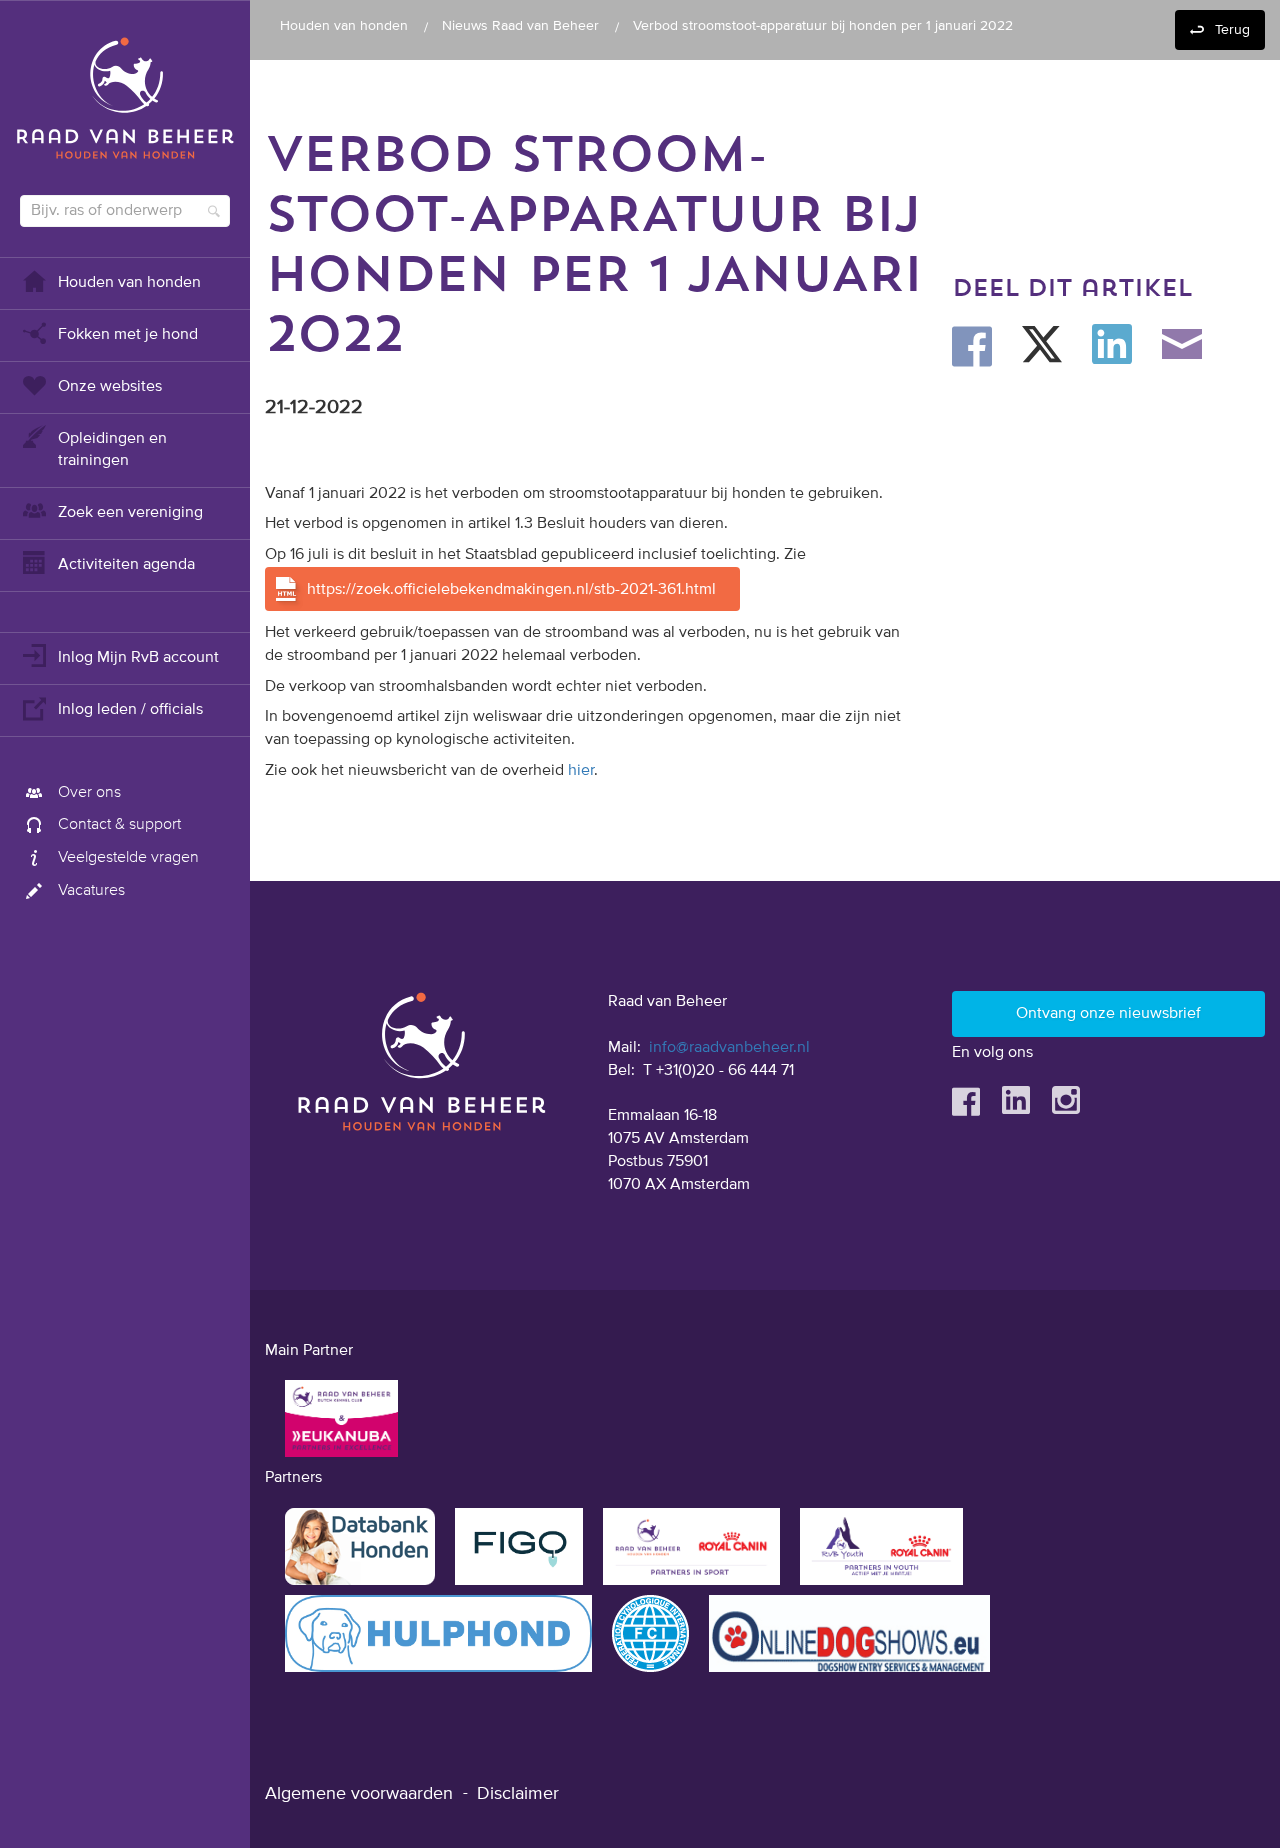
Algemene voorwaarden (359, 1794)
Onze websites (110, 387)
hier (581, 771)
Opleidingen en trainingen (112, 450)
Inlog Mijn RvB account (138, 658)
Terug (1232, 30)
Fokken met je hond (128, 335)
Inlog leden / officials (130, 710)
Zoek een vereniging (130, 513)
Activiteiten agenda (126, 565)
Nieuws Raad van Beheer (520, 26)
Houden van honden (129, 283)
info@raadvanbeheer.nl (729, 1048)
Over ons (89, 793)
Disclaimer (518, 1794)
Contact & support (119, 825)
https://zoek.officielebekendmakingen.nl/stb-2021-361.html (511, 590)
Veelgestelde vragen (128, 858)
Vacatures (91, 891)
